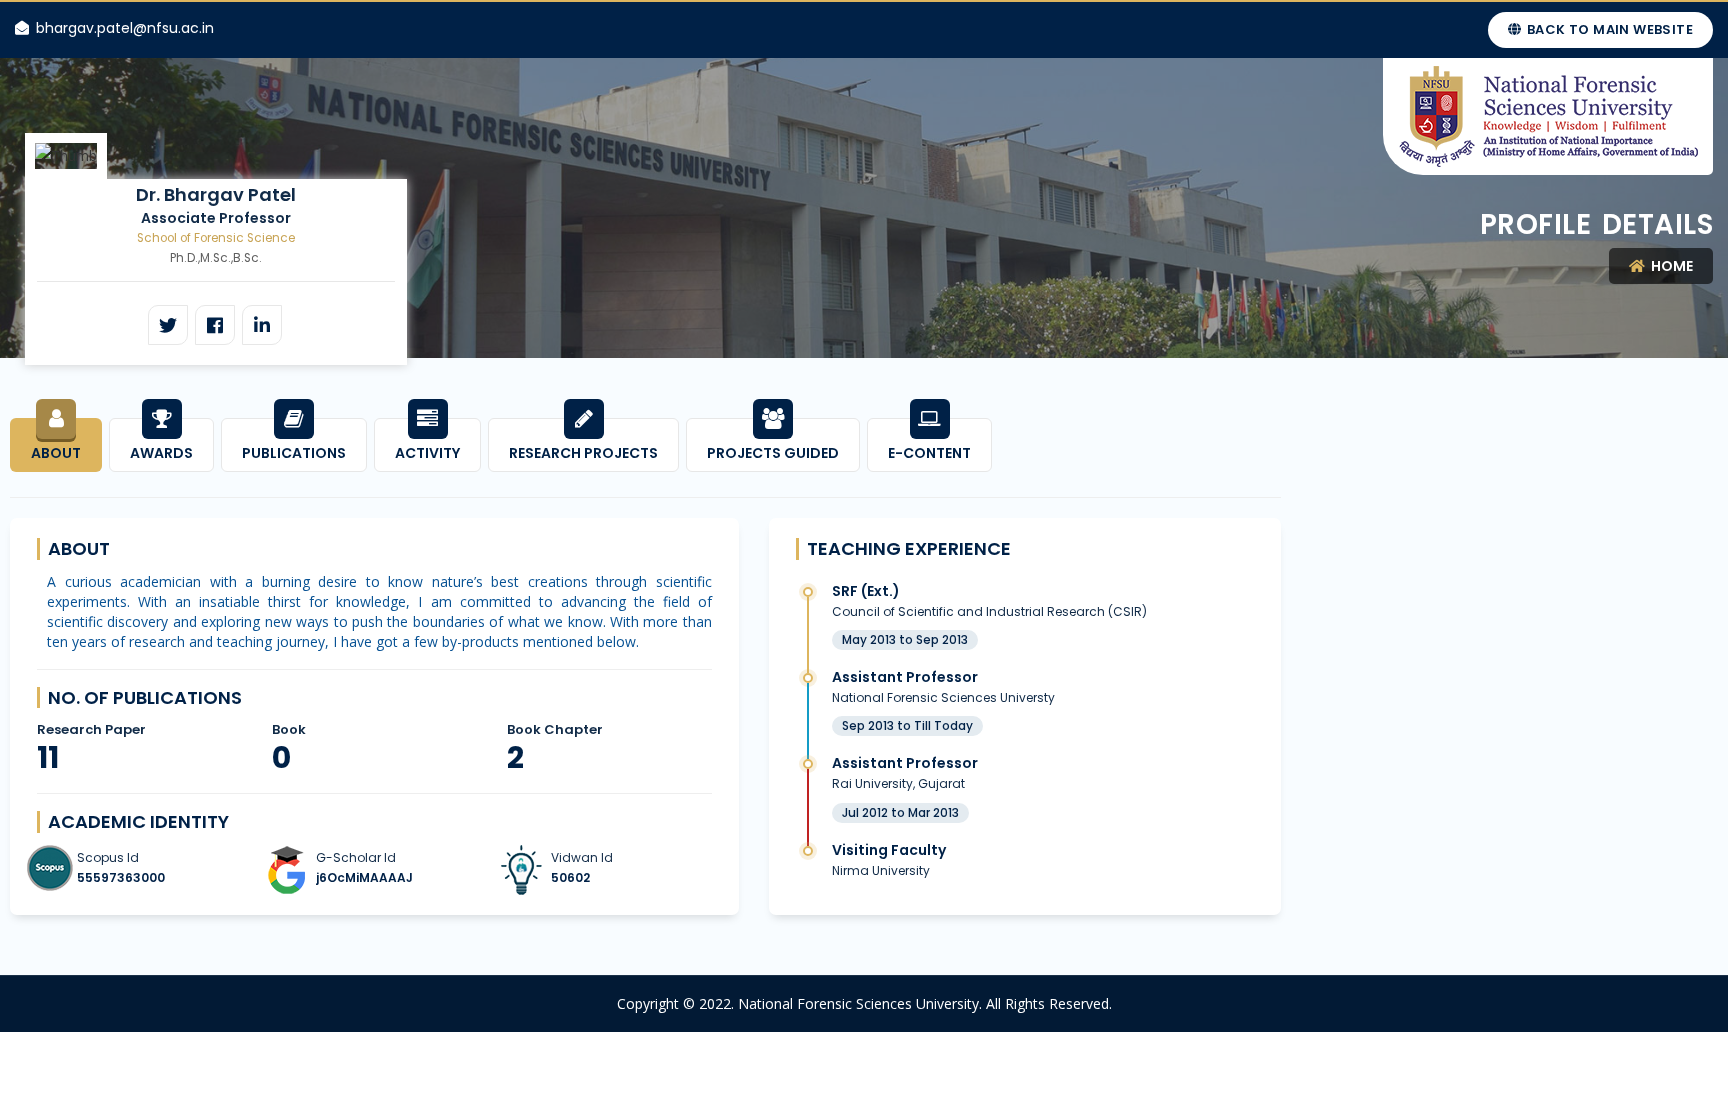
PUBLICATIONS (294, 453)
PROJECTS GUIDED (773, 453)
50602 (570, 877)
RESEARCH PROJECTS (583, 453)
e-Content (929, 453)
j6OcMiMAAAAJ (364, 877)
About (56, 453)
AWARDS (161, 453)
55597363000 (121, 877)
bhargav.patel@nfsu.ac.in (125, 28)
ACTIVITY (427, 453)
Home (1670, 266)
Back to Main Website (1608, 29)
